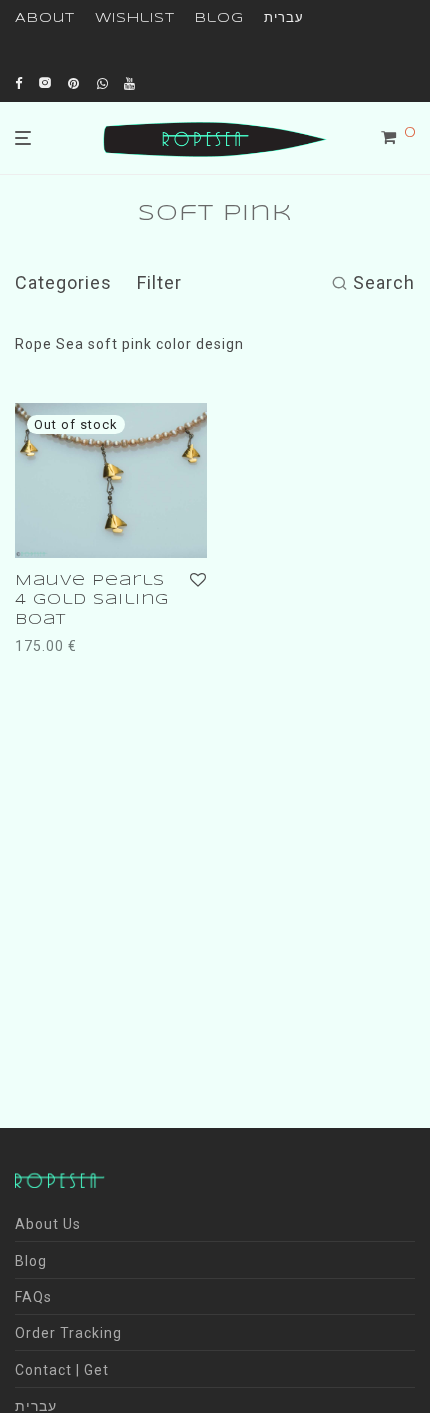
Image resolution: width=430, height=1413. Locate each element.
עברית (284, 18)
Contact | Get (62, 1370)
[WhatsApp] (103, 82)
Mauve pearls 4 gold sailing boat (92, 600)
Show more (139, 646)
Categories (63, 282)
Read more (48, 646)
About (45, 18)
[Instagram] (45, 82)
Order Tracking (68, 1333)
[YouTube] (131, 82)
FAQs (33, 1297)
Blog (219, 18)
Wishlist (135, 18)
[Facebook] (19, 82)
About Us (48, 1224)
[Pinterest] (75, 82)
